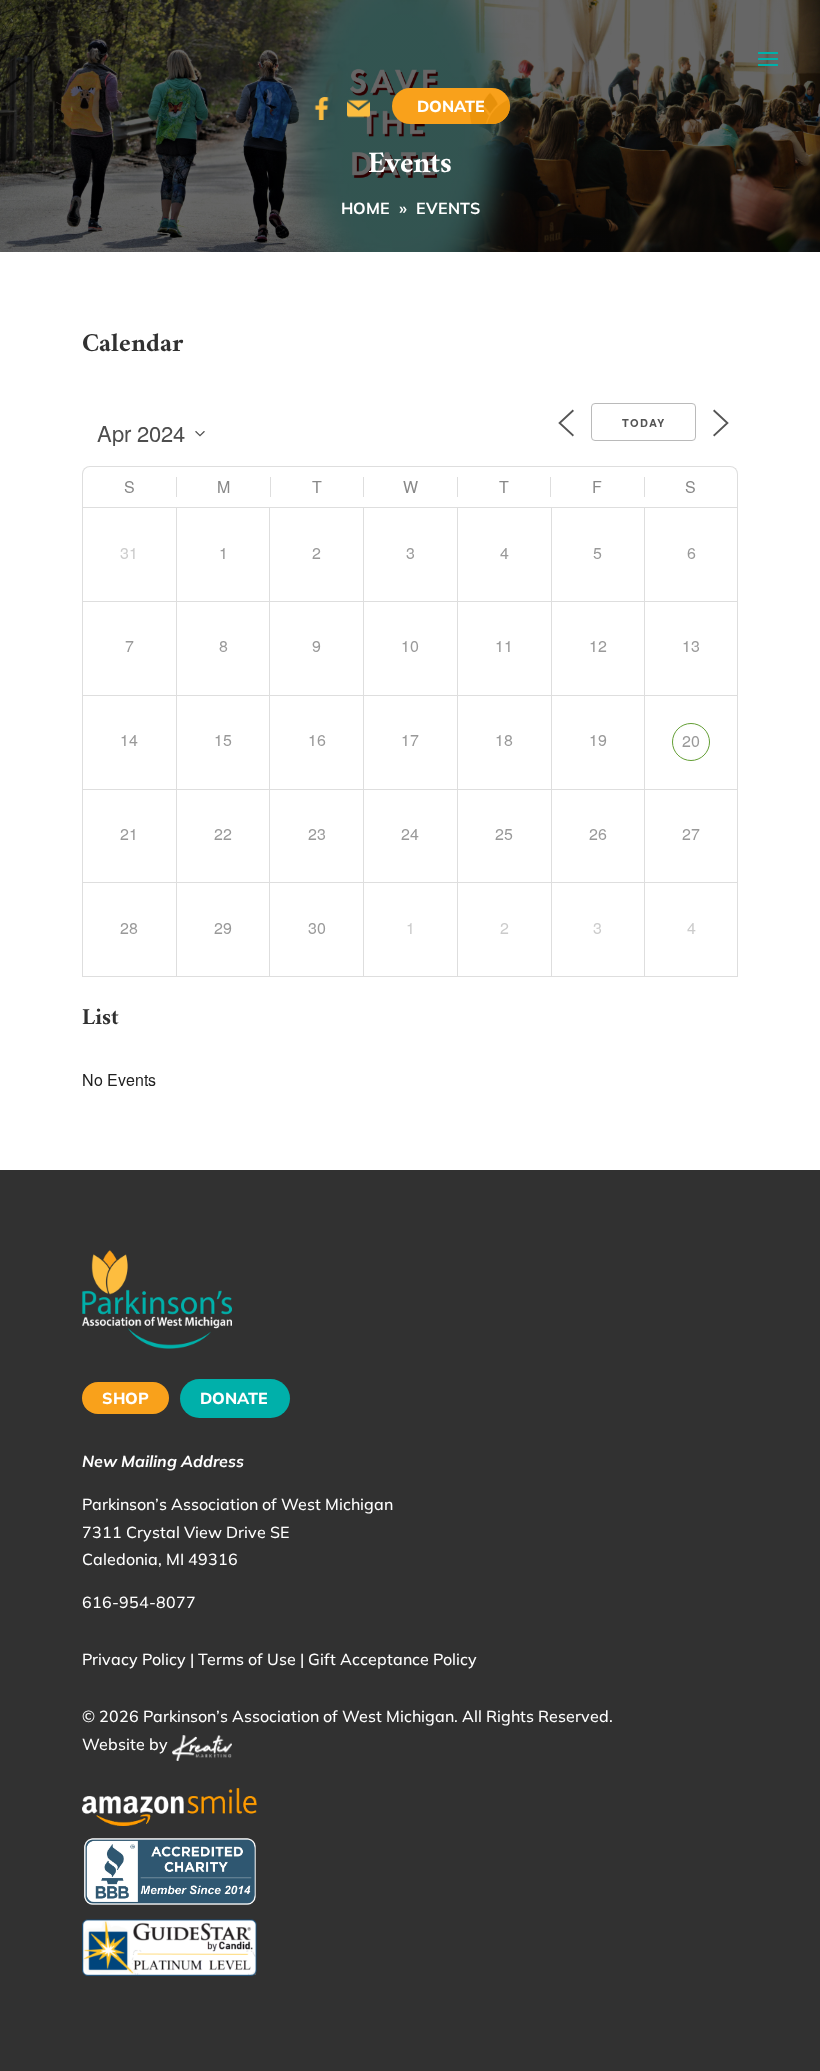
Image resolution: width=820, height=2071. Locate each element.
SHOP (125, 1398)
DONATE (234, 1398)
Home (365, 208)
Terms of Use (247, 1659)
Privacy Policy (134, 1659)
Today (643, 422)
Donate (451, 106)
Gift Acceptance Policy (392, 1659)
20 (691, 740)
